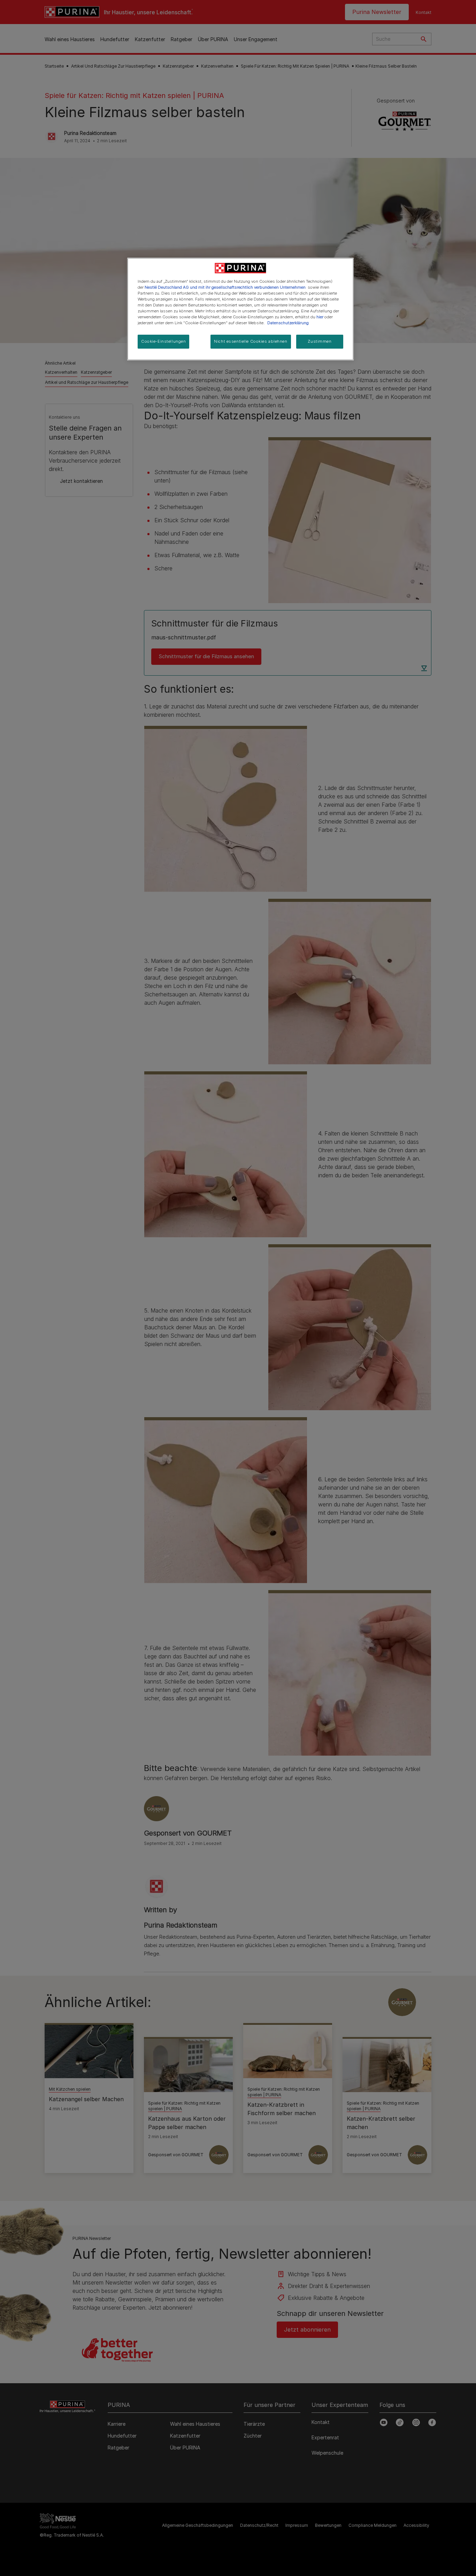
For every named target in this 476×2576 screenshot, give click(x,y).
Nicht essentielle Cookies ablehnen (251, 341)
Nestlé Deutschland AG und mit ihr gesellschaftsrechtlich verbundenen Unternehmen (225, 287)
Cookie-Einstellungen (163, 341)
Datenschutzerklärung (288, 323)
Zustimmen (320, 341)
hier (320, 317)
